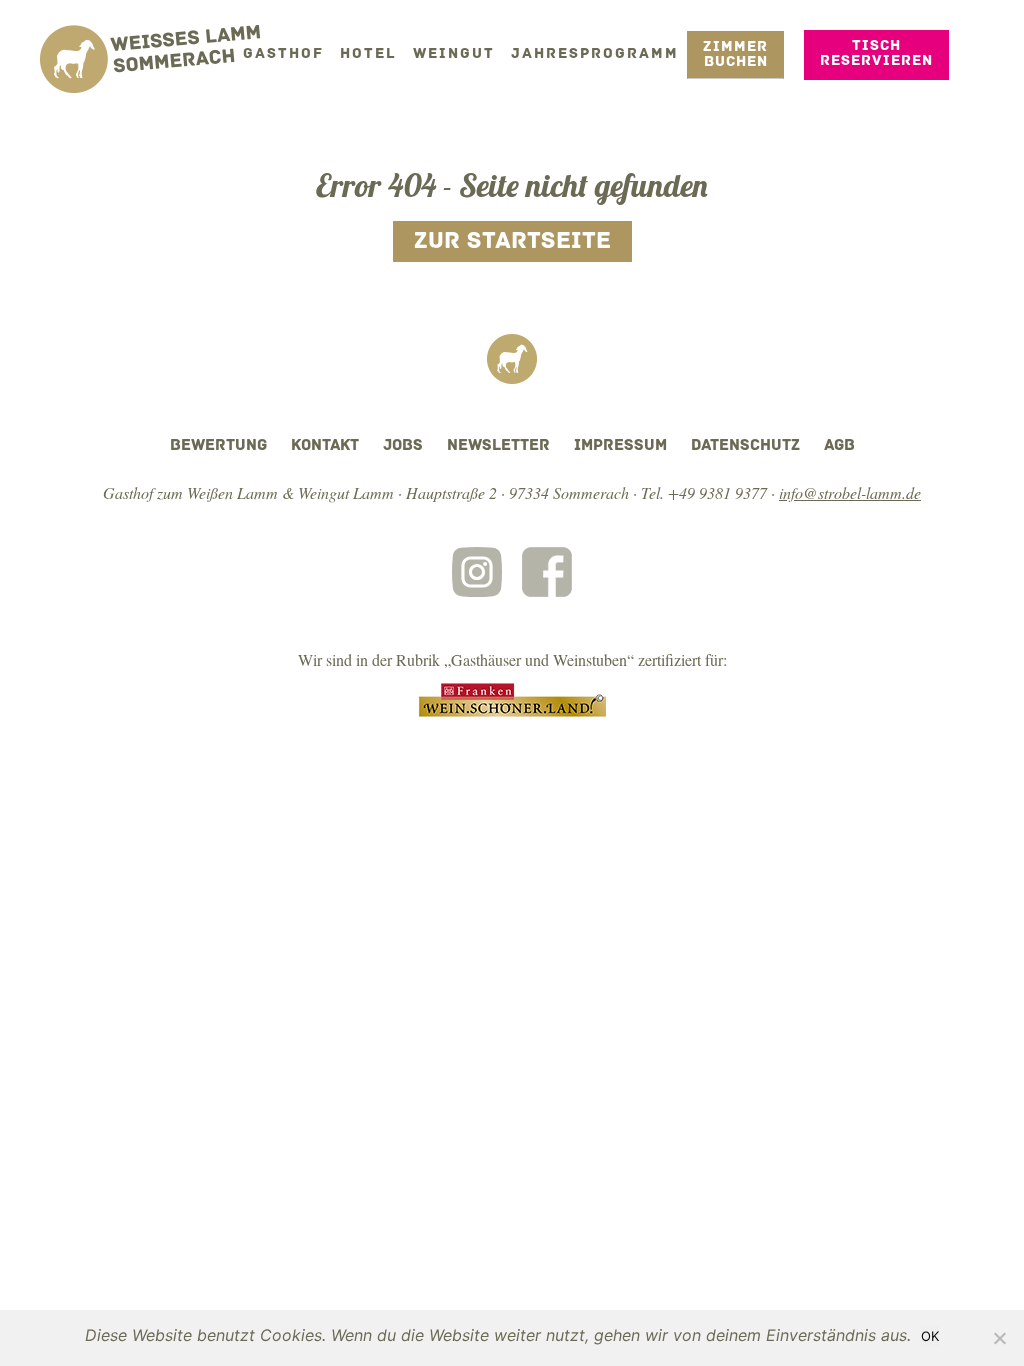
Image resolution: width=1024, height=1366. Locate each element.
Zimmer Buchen (735, 55)
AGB (839, 446)
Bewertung (218, 446)
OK (930, 1336)
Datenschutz (745, 446)
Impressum (620, 446)
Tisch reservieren (876, 54)
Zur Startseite (512, 242)
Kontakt (325, 446)
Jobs (403, 446)
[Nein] (999, 1338)
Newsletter (498, 446)
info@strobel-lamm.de (850, 492)
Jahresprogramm (595, 54)
